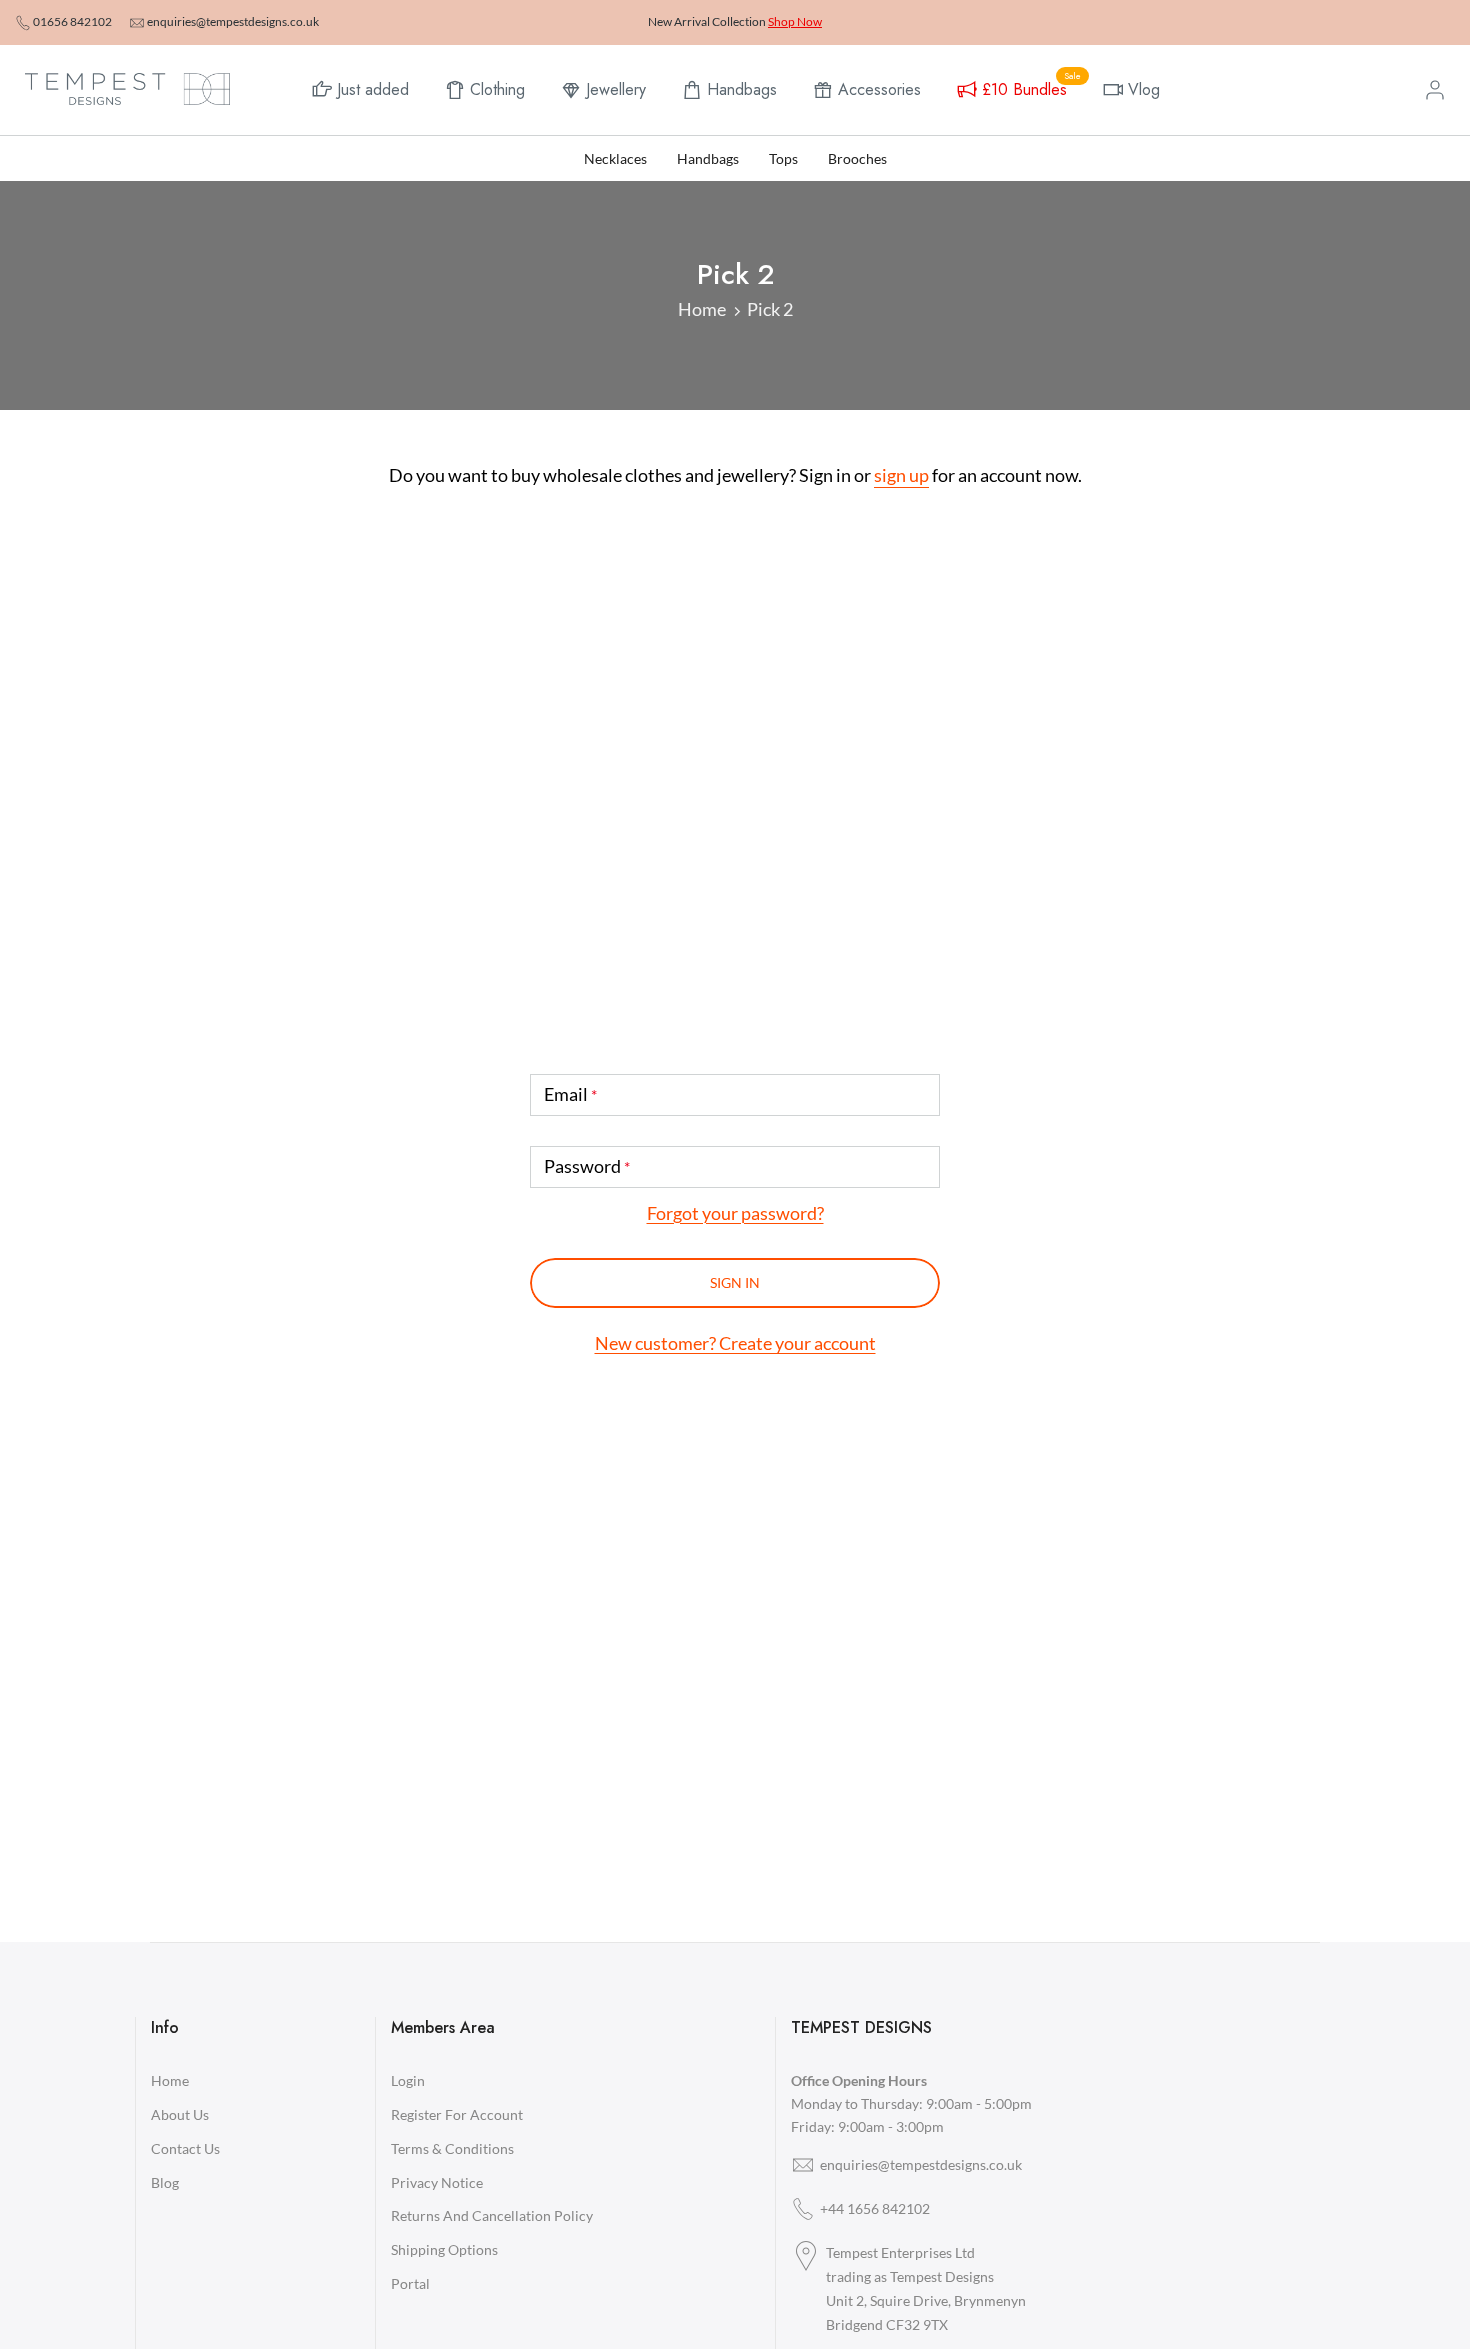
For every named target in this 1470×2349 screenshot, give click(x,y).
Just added (373, 89)
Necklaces (615, 158)
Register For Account (457, 2114)
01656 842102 (72, 21)
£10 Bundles (1032, 87)
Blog (165, 2182)
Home (702, 309)
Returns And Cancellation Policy (492, 2215)
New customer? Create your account (735, 1343)
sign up (901, 475)
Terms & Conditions (452, 2148)
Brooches (857, 158)
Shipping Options (444, 2249)
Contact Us (185, 2148)
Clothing (497, 89)
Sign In (735, 1282)
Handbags (742, 89)
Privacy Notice (437, 2182)
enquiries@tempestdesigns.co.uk (233, 21)
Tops (783, 158)
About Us (180, 2114)
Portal (410, 2283)
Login (408, 2080)
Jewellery (616, 89)
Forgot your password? (735, 1213)
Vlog (1144, 89)
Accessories (879, 89)
